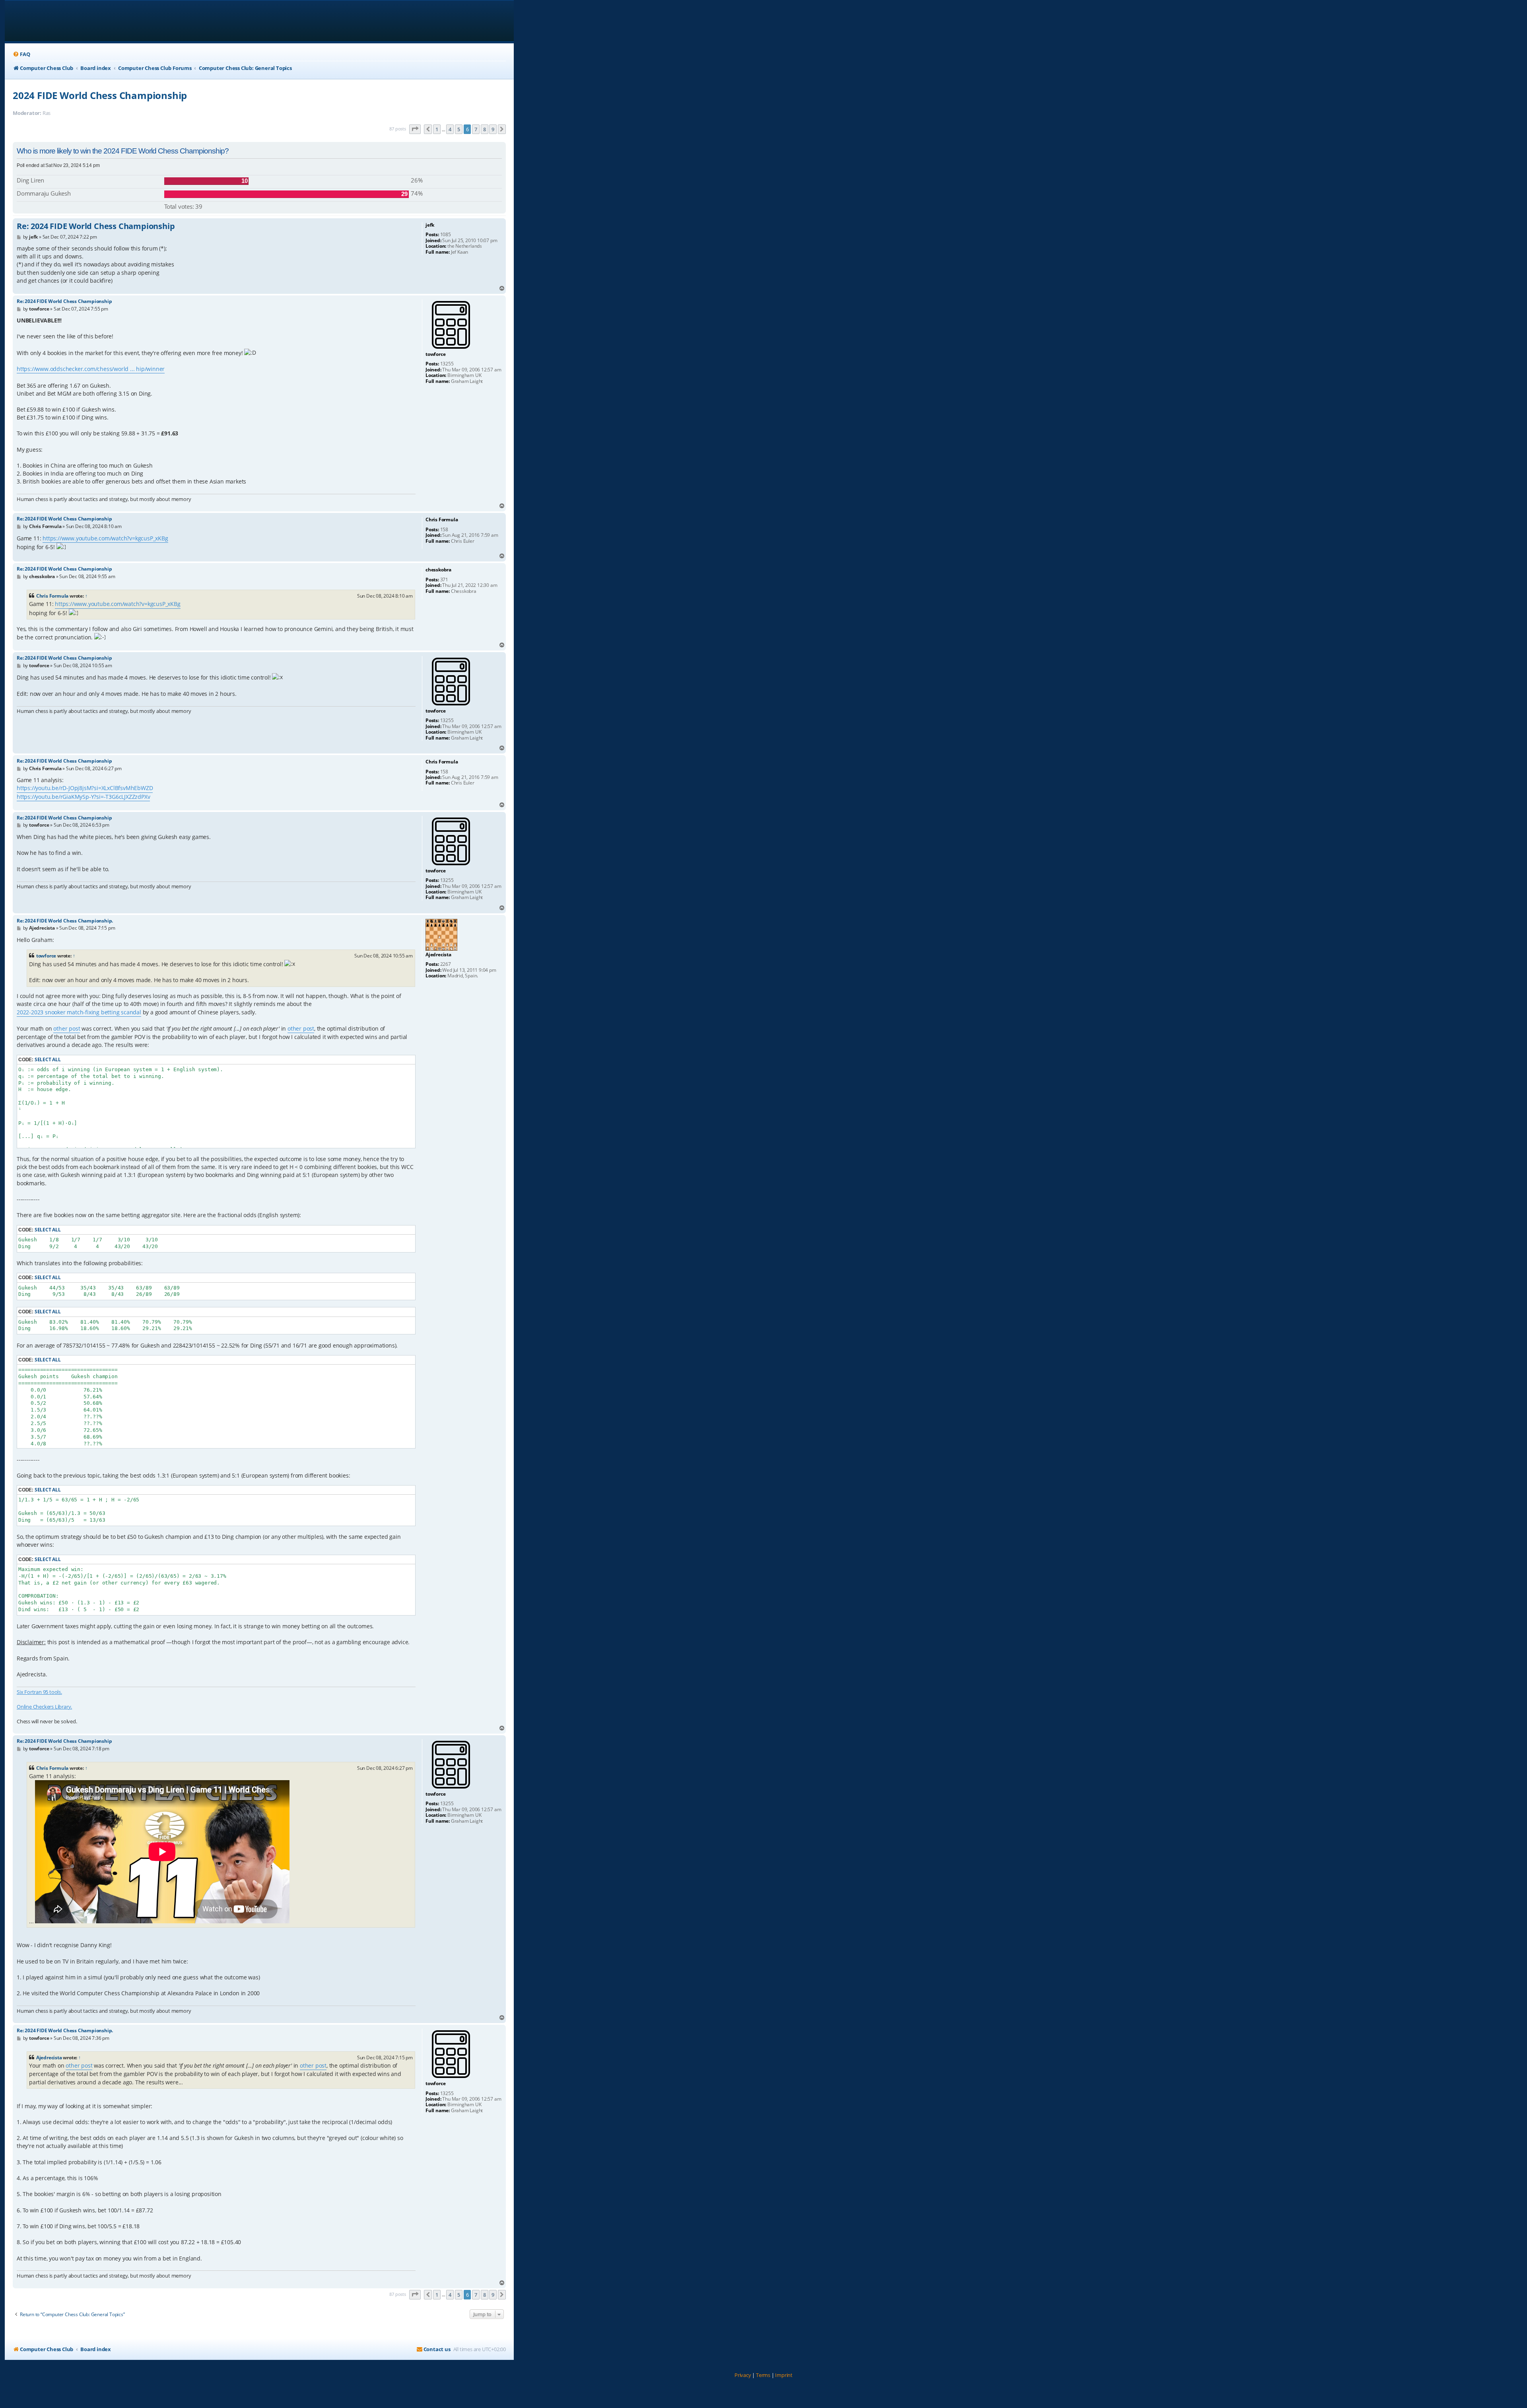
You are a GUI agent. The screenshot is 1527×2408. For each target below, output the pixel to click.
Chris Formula (52, 596)
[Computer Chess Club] (64, 21)
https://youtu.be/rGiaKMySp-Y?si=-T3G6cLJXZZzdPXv (83, 797)
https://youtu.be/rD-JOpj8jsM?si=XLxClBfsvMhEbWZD (85, 788)
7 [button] (476, 129)
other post (67, 1028)
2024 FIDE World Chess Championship (100, 95)
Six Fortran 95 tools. (39, 1692)
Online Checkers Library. (44, 1707)
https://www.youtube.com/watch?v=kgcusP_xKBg (105, 538)
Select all (48, 1059)
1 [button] (437, 129)
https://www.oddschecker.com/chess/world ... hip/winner (91, 369)
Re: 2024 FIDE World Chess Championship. (65, 921)
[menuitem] (21, 54)
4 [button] (450, 129)
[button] (415, 129)
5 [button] (459, 129)
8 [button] (485, 129)
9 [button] (493, 129)
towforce (46, 956)
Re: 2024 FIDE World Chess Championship (96, 226)
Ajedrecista (49, 2057)
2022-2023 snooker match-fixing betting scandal (79, 1012)
